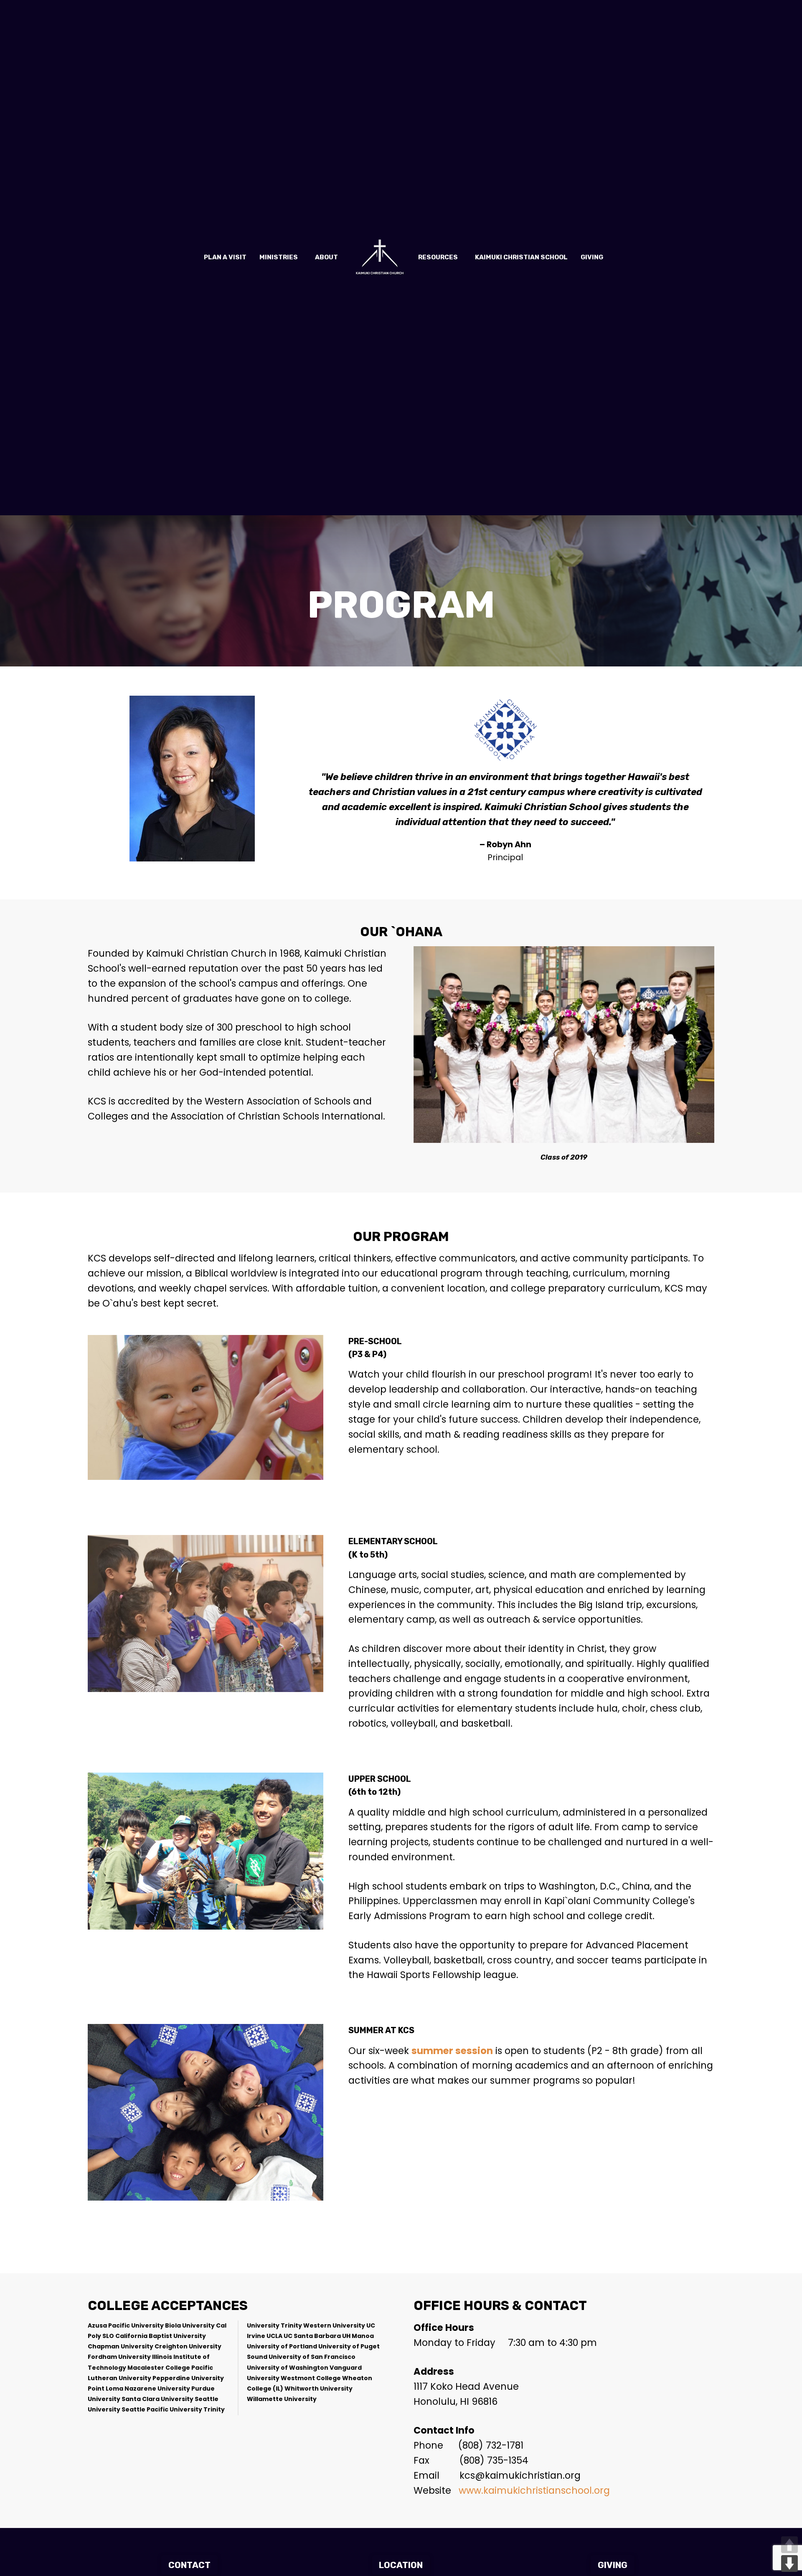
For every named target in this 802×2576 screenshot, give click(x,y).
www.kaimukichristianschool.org (534, 2490)
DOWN (789, 2563)
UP (789, 2545)
